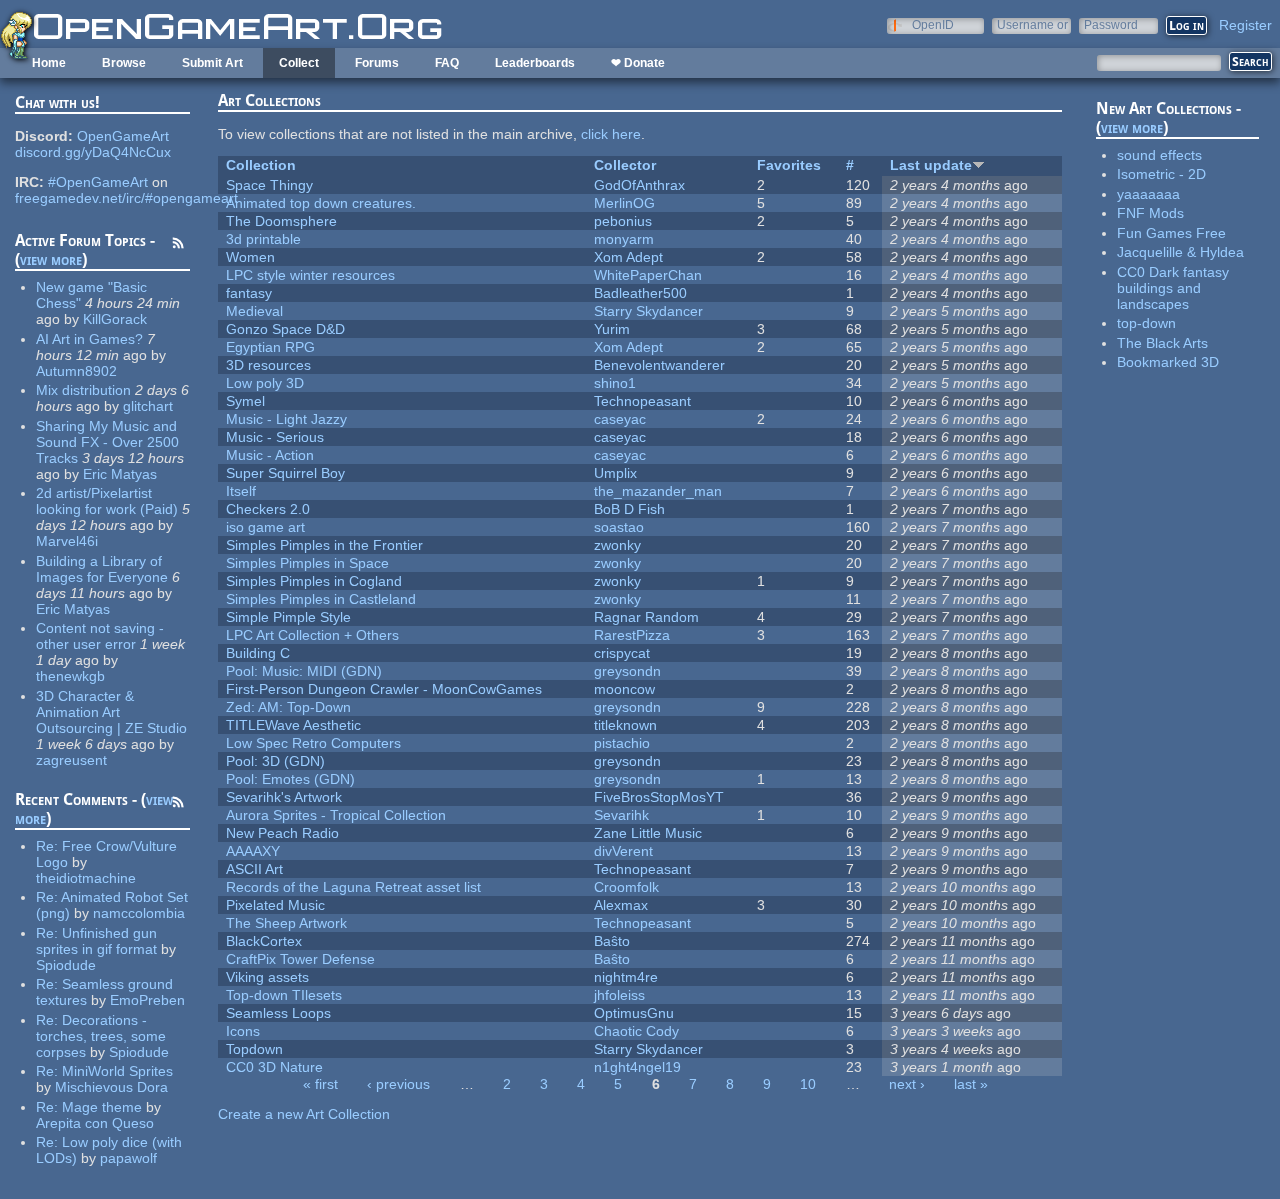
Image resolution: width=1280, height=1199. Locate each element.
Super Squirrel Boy (285, 473)
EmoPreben (147, 1000)
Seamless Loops (278, 1013)
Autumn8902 (76, 371)
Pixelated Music (275, 905)
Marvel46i (67, 541)
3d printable (263, 239)
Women (250, 257)
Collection (261, 165)
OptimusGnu (634, 1013)
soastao (619, 527)
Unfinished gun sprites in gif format (96, 941)
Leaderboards (535, 63)
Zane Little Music (648, 833)
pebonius (623, 221)
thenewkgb (70, 676)
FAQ (447, 63)
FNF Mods (1150, 213)
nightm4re (626, 977)
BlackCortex (264, 941)
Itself (241, 491)
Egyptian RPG (270, 347)
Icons (243, 1031)
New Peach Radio (282, 833)
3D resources (268, 365)
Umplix (615, 473)
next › (907, 1084)
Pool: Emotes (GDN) (290, 779)
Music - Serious (275, 437)
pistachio (622, 743)
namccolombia (139, 913)
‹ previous (398, 1084)
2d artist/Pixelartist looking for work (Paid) (107, 501)
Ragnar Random (646, 617)
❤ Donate (638, 63)
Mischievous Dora (111, 1087)
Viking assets (267, 977)
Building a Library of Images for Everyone (102, 569)
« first (320, 1084)
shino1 (615, 383)
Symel (245, 401)
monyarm (624, 239)
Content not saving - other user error (100, 636)
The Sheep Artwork (286, 923)
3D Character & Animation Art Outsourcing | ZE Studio (111, 712)
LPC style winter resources (310, 275)
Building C (258, 653)
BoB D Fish (629, 509)
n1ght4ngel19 (637, 1067)
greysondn (627, 671)
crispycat (622, 653)
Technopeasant (642, 401)
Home (49, 63)
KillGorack (115, 319)
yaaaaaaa (1148, 194)
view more (51, 259)
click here (611, 134)
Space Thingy (269, 185)
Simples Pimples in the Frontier (324, 545)
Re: (49, 846)
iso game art (265, 527)
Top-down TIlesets (284, 995)
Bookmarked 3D (1168, 362)
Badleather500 (640, 293)
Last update (931, 165)
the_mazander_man (658, 491)
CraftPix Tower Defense (300, 959)
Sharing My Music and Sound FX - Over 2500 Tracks (107, 442)
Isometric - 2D (1161, 174)
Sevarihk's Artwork (284, 797)
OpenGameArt (123, 136)
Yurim (612, 329)
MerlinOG (624, 203)
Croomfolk (626, 887)
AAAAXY (253, 851)
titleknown (625, 725)
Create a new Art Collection (304, 1114)
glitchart (148, 406)
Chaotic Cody (636, 1031)
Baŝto (612, 941)
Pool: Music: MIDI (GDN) (304, 671)
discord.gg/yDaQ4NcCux (93, 152)
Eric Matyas (120, 474)
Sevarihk (621, 815)
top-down (1146, 323)
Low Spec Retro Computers (313, 743)
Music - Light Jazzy (286, 419)
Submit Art (212, 63)
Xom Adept (628, 257)
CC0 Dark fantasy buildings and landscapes (1173, 288)
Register (1245, 25)
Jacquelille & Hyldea (1180, 252)
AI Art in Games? (89, 339)
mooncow (624, 689)
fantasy (249, 293)
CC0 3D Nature (274, 1067)
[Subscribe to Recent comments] (178, 805)
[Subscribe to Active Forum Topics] (178, 246)
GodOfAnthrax (639, 185)
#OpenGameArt (98, 182)
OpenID (933, 24)
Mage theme (102, 1107)
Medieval (254, 311)
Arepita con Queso (95, 1123)
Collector (625, 165)
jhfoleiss (619, 995)
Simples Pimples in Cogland (314, 581)
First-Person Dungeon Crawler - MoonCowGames (384, 689)
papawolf (128, 1158)
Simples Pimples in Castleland (321, 599)
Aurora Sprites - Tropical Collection (336, 815)
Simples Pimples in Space (307, 563)
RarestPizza (632, 635)
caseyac (620, 419)
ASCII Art (254, 869)
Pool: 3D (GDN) (275, 761)
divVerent (623, 851)
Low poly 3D (265, 383)
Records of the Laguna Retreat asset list (353, 887)
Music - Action (270, 455)
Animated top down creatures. (321, 203)
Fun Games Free (1171, 233)
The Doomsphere (281, 221)
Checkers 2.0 (268, 509)
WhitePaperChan (648, 275)
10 (808, 1084)
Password (1111, 24)
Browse (124, 63)
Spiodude (66, 965)
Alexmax (621, 905)
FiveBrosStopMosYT (659, 797)
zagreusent (71, 760)
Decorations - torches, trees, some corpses (101, 1036)
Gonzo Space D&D (285, 329)
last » (971, 1084)
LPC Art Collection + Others (312, 635)
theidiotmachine (86, 878)
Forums (377, 63)
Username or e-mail (1032, 24)
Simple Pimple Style (288, 617)
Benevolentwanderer (659, 365)
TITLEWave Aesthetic (293, 725)
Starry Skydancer (648, 311)
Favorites (789, 165)
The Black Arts (1162, 343)
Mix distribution (83, 390)
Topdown (254, 1049)
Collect (299, 63)
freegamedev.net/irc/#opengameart (126, 198)
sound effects (1159, 155)
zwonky (617, 545)
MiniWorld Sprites (117, 1071)
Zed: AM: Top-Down (288, 707)
